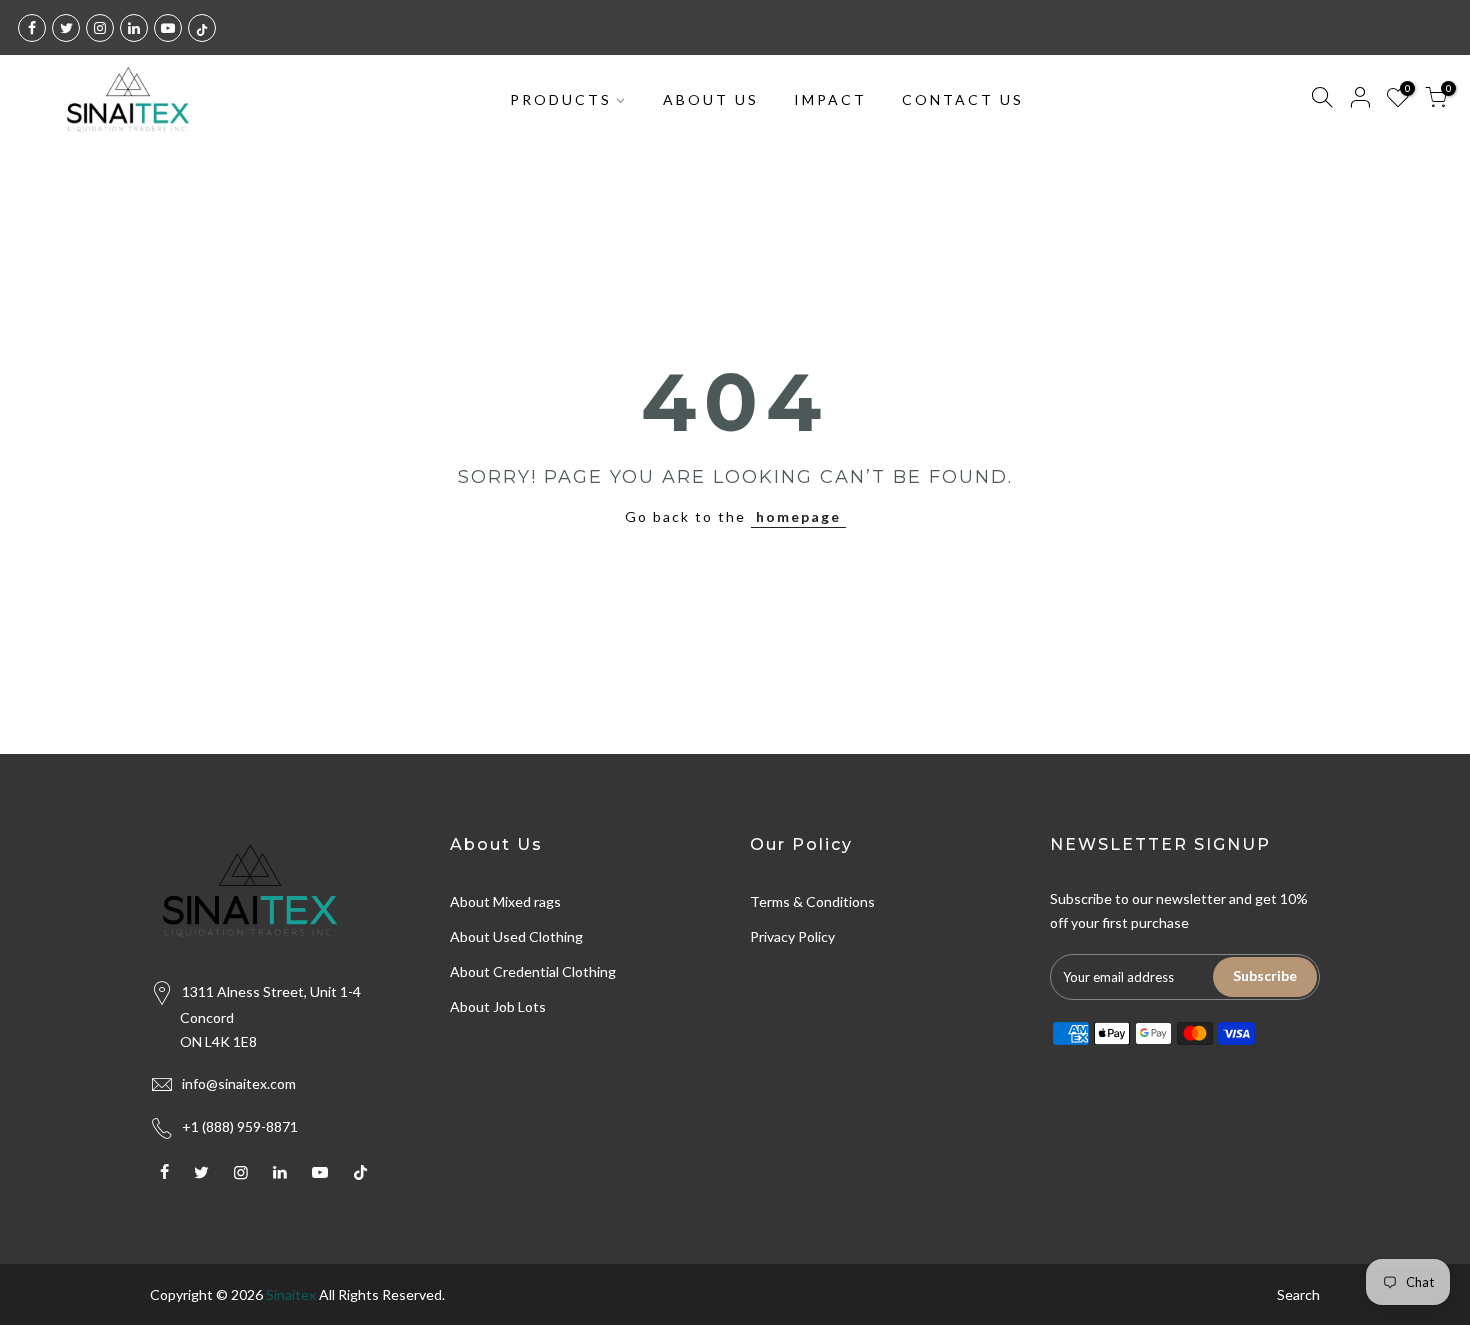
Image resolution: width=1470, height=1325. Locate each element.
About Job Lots (498, 1006)
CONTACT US (963, 99)
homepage (798, 516)
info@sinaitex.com (239, 1083)
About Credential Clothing (533, 971)
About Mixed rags (505, 901)
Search (1298, 1294)
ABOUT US (711, 99)
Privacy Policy (792, 936)
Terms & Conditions (812, 901)
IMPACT (830, 99)
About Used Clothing (516, 936)
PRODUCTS (561, 99)
